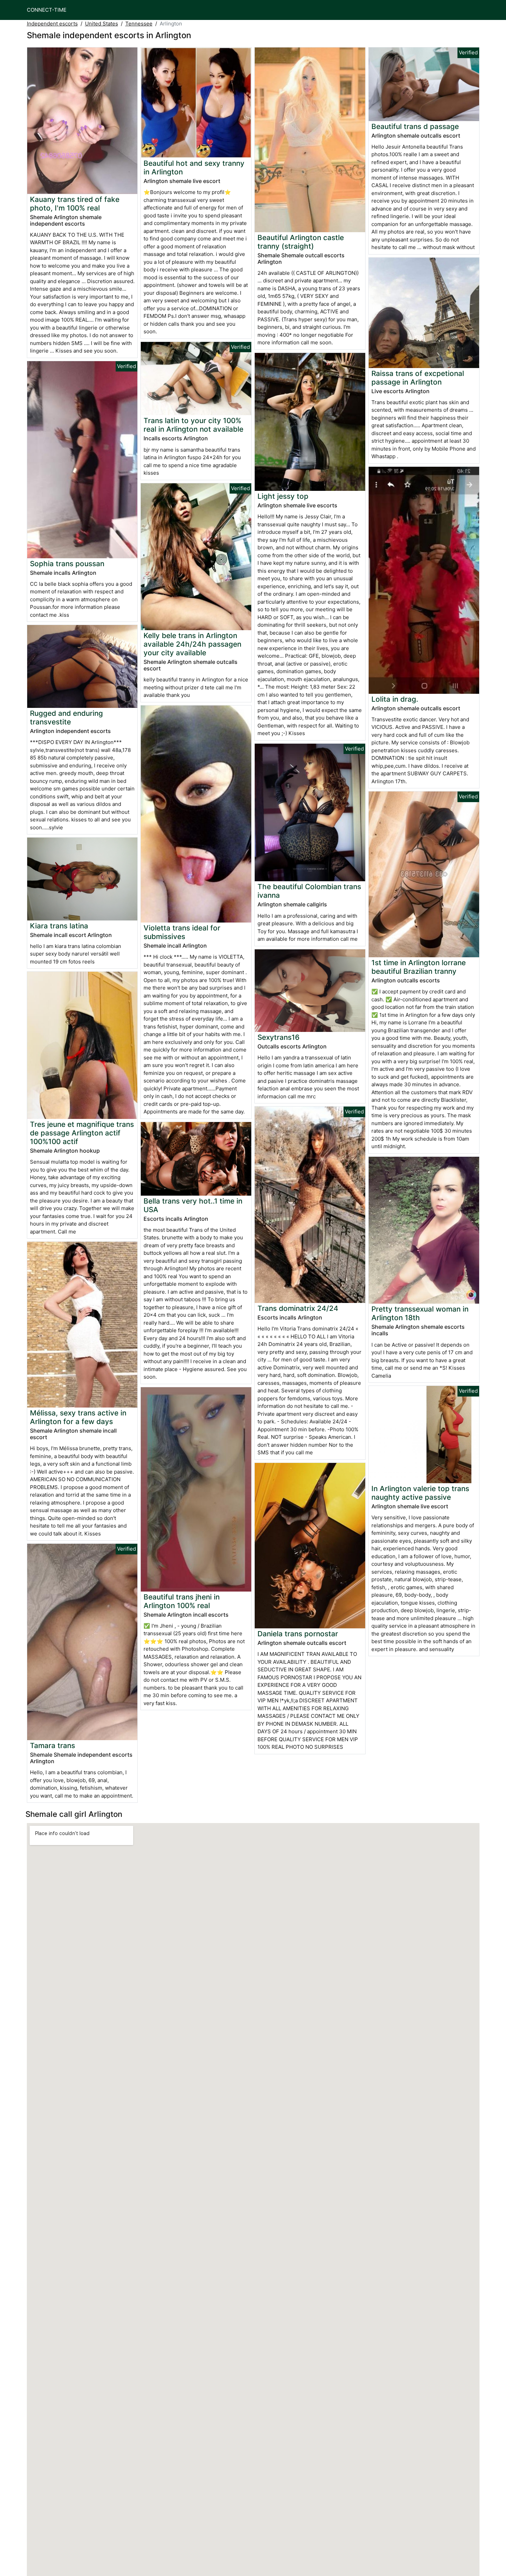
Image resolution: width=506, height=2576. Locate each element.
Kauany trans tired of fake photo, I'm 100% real (75, 204)
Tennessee (139, 24)
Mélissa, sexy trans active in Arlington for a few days (78, 1417)
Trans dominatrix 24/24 (298, 1308)
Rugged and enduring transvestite (66, 718)
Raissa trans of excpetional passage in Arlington (418, 378)
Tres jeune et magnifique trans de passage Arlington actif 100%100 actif (82, 1133)
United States (102, 24)
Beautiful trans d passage (415, 126)
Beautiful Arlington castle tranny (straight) (301, 242)
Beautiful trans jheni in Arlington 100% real (182, 1601)
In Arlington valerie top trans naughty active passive (420, 1493)
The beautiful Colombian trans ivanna (309, 891)
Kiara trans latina (59, 926)
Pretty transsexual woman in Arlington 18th (420, 1313)
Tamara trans (52, 1745)
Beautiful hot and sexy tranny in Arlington (194, 168)
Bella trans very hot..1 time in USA (193, 1205)
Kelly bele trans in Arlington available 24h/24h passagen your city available (192, 644)
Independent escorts (52, 24)
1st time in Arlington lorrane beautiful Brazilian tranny (419, 967)
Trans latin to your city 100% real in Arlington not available (193, 425)
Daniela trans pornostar (298, 1634)
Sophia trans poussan (67, 564)
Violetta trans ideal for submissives (182, 932)
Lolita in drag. (395, 699)
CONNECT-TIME (47, 10)
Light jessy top (283, 496)
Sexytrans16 (278, 1037)
